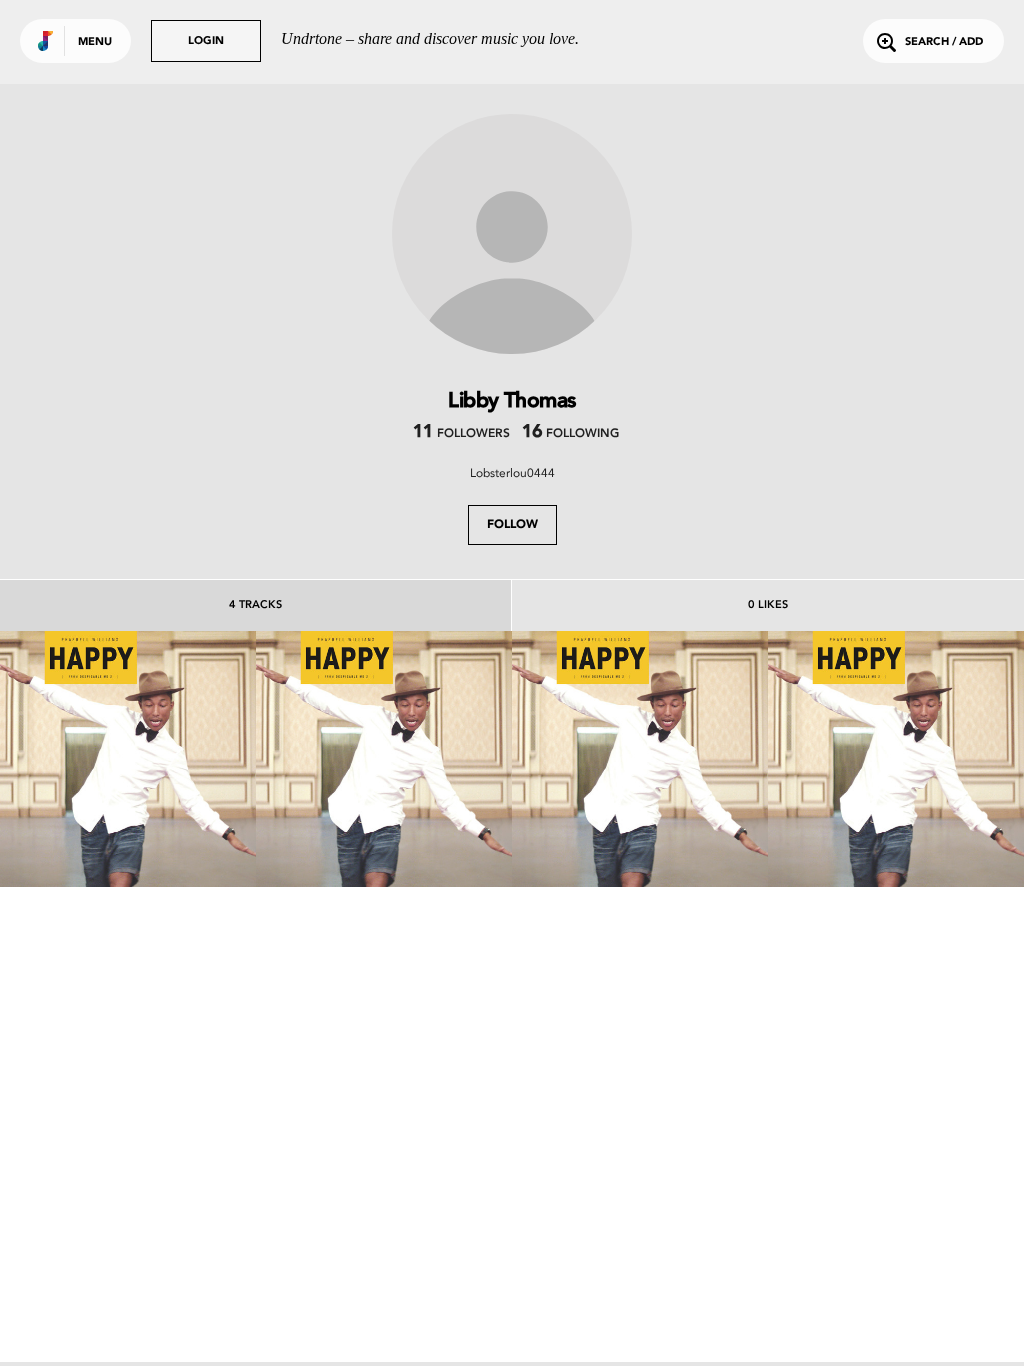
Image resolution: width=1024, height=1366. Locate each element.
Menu (95, 42)
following (570, 434)
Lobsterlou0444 (512, 473)
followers (461, 434)
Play (127, 758)
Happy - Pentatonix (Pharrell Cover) (128, 813)
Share (181, 758)
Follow (512, 525)
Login (206, 41)
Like (74, 758)
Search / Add (944, 42)
